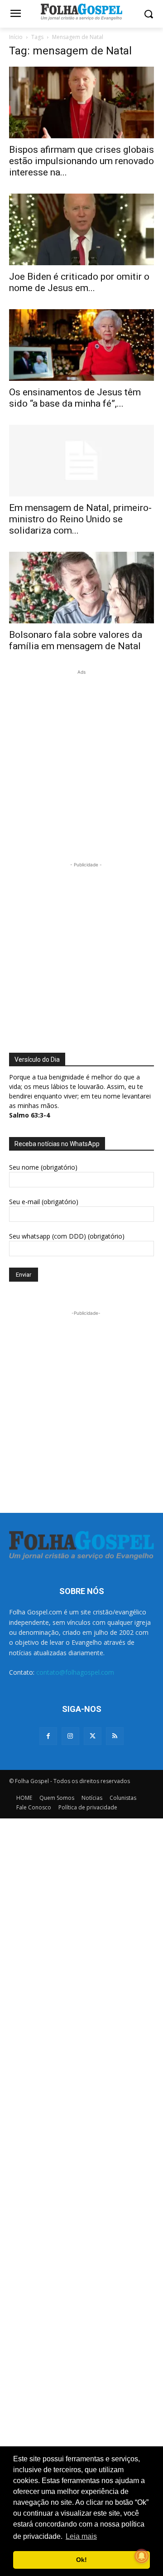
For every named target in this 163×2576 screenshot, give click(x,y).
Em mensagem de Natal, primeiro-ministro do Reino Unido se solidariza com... (80, 519)
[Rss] (115, 1736)
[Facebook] (48, 1736)
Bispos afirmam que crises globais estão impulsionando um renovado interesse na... (81, 161)
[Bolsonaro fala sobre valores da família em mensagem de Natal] (81, 588)
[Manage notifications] (142, 2556)
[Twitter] (93, 1736)
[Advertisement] (81, 758)
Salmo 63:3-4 (29, 1115)
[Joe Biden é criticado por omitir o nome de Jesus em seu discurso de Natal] (81, 229)
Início (16, 37)
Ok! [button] (81, 2560)
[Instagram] (70, 1736)
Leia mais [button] (81, 2536)
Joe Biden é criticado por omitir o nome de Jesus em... (79, 282)
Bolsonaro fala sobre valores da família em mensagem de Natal (76, 640)
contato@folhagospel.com (75, 1672)
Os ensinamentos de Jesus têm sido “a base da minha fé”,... (75, 398)
